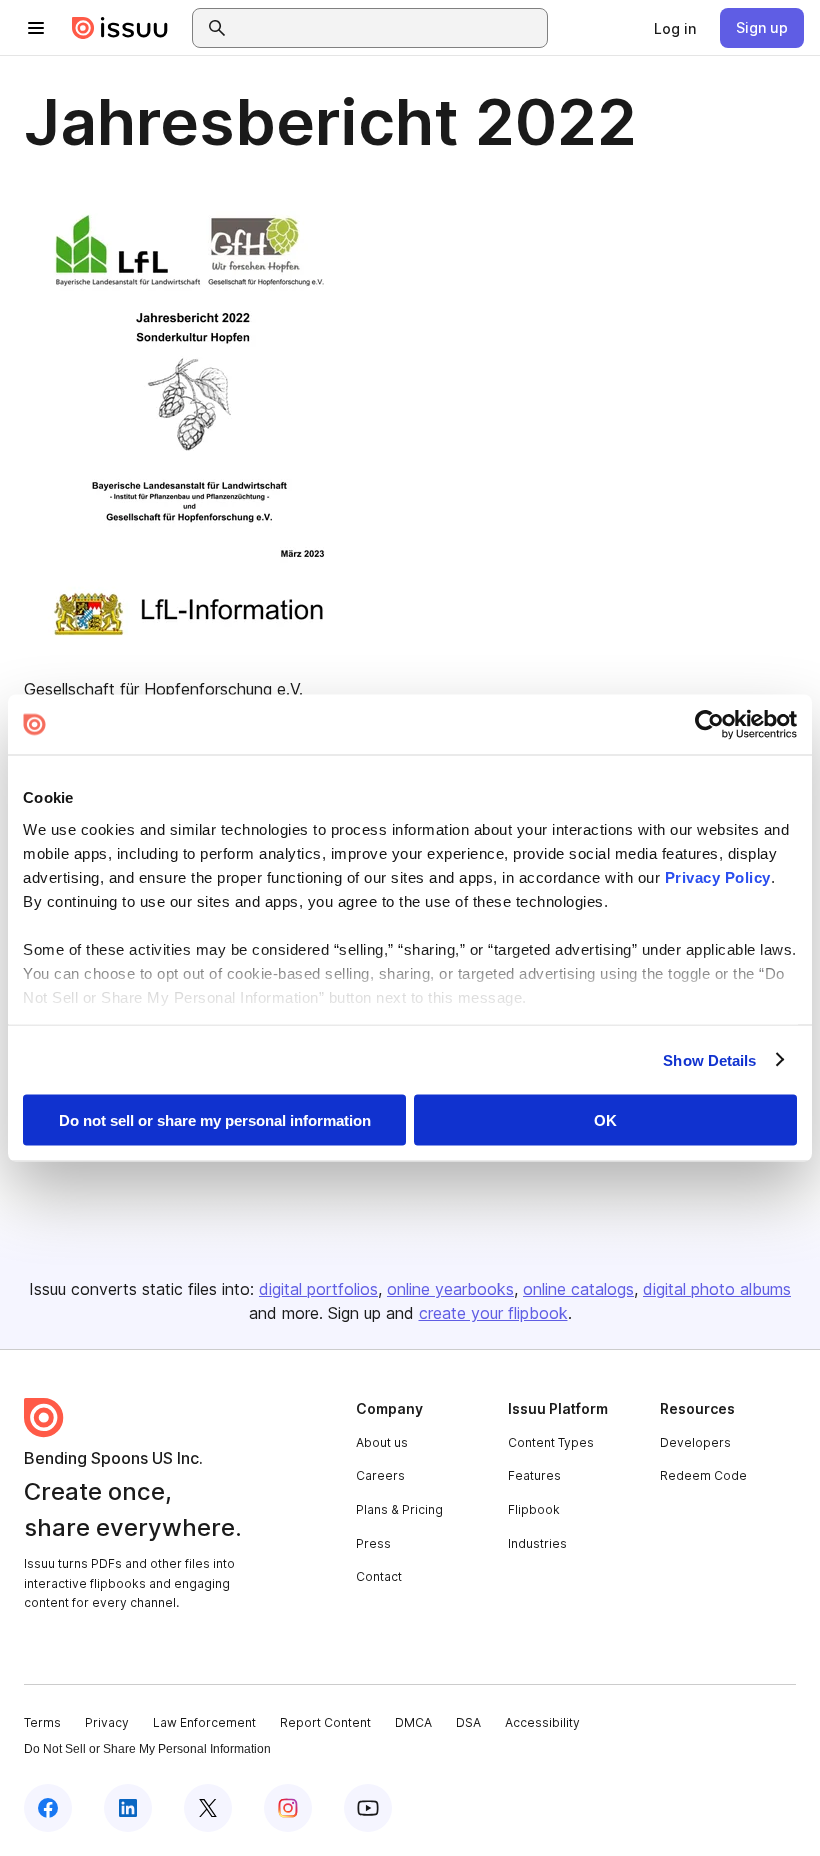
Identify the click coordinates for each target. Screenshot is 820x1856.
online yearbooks (450, 1289)
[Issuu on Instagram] (288, 1808)
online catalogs (578, 1289)
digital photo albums (717, 1289)
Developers (695, 1442)
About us (382, 1442)
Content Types (551, 1442)
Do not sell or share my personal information (215, 1120)
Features (534, 1475)
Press (373, 1543)
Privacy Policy (718, 876)
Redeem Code (703, 1475)
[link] (675, 28)
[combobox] (388, 28)
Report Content (325, 1722)
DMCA (413, 1722)
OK (605, 1120)
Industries (537, 1543)
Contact (379, 1576)
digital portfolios (318, 1289)
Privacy (107, 1722)
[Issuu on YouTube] (368, 1808)
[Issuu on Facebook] (48, 1808)
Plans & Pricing (399, 1509)
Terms (42, 1722)
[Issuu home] (120, 28)
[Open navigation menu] (36, 28)
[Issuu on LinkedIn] (128, 1808)
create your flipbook (493, 1313)
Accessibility (542, 1722)
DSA (468, 1722)
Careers (380, 1475)
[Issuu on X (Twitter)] (208, 1808)
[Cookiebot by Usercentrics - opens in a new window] (709, 725)
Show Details (709, 1059)
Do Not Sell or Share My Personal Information (147, 1749)
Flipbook (534, 1509)
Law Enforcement (204, 1722)
